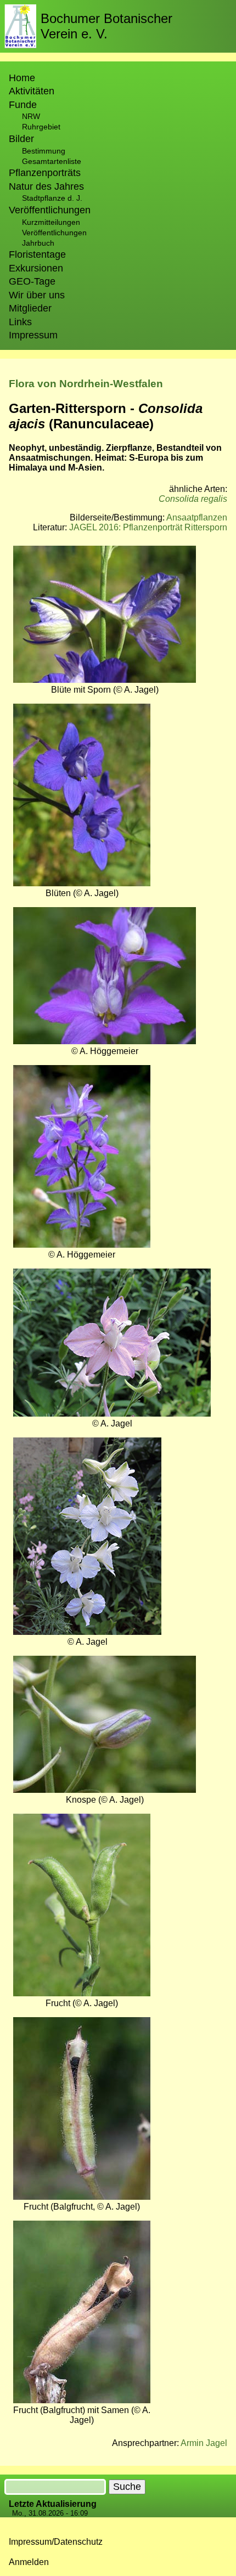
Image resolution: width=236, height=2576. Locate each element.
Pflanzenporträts (45, 173)
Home (22, 78)
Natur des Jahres (46, 186)
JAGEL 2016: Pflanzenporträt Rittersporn (148, 527)
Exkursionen (36, 268)
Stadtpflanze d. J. (52, 198)
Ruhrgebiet (41, 127)
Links (20, 322)
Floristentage (37, 254)
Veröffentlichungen (54, 233)
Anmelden (29, 2562)
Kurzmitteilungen (51, 222)
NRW (31, 116)
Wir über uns (37, 295)
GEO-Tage (32, 281)
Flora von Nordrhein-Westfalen (86, 384)
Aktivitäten (32, 91)
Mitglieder (30, 308)
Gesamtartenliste (52, 161)
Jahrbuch (38, 243)
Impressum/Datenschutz (56, 2542)
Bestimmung (44, 151)
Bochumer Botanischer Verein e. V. (106, 26)
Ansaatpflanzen (197, 517)
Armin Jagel (204, 2443)
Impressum (33, 335)
